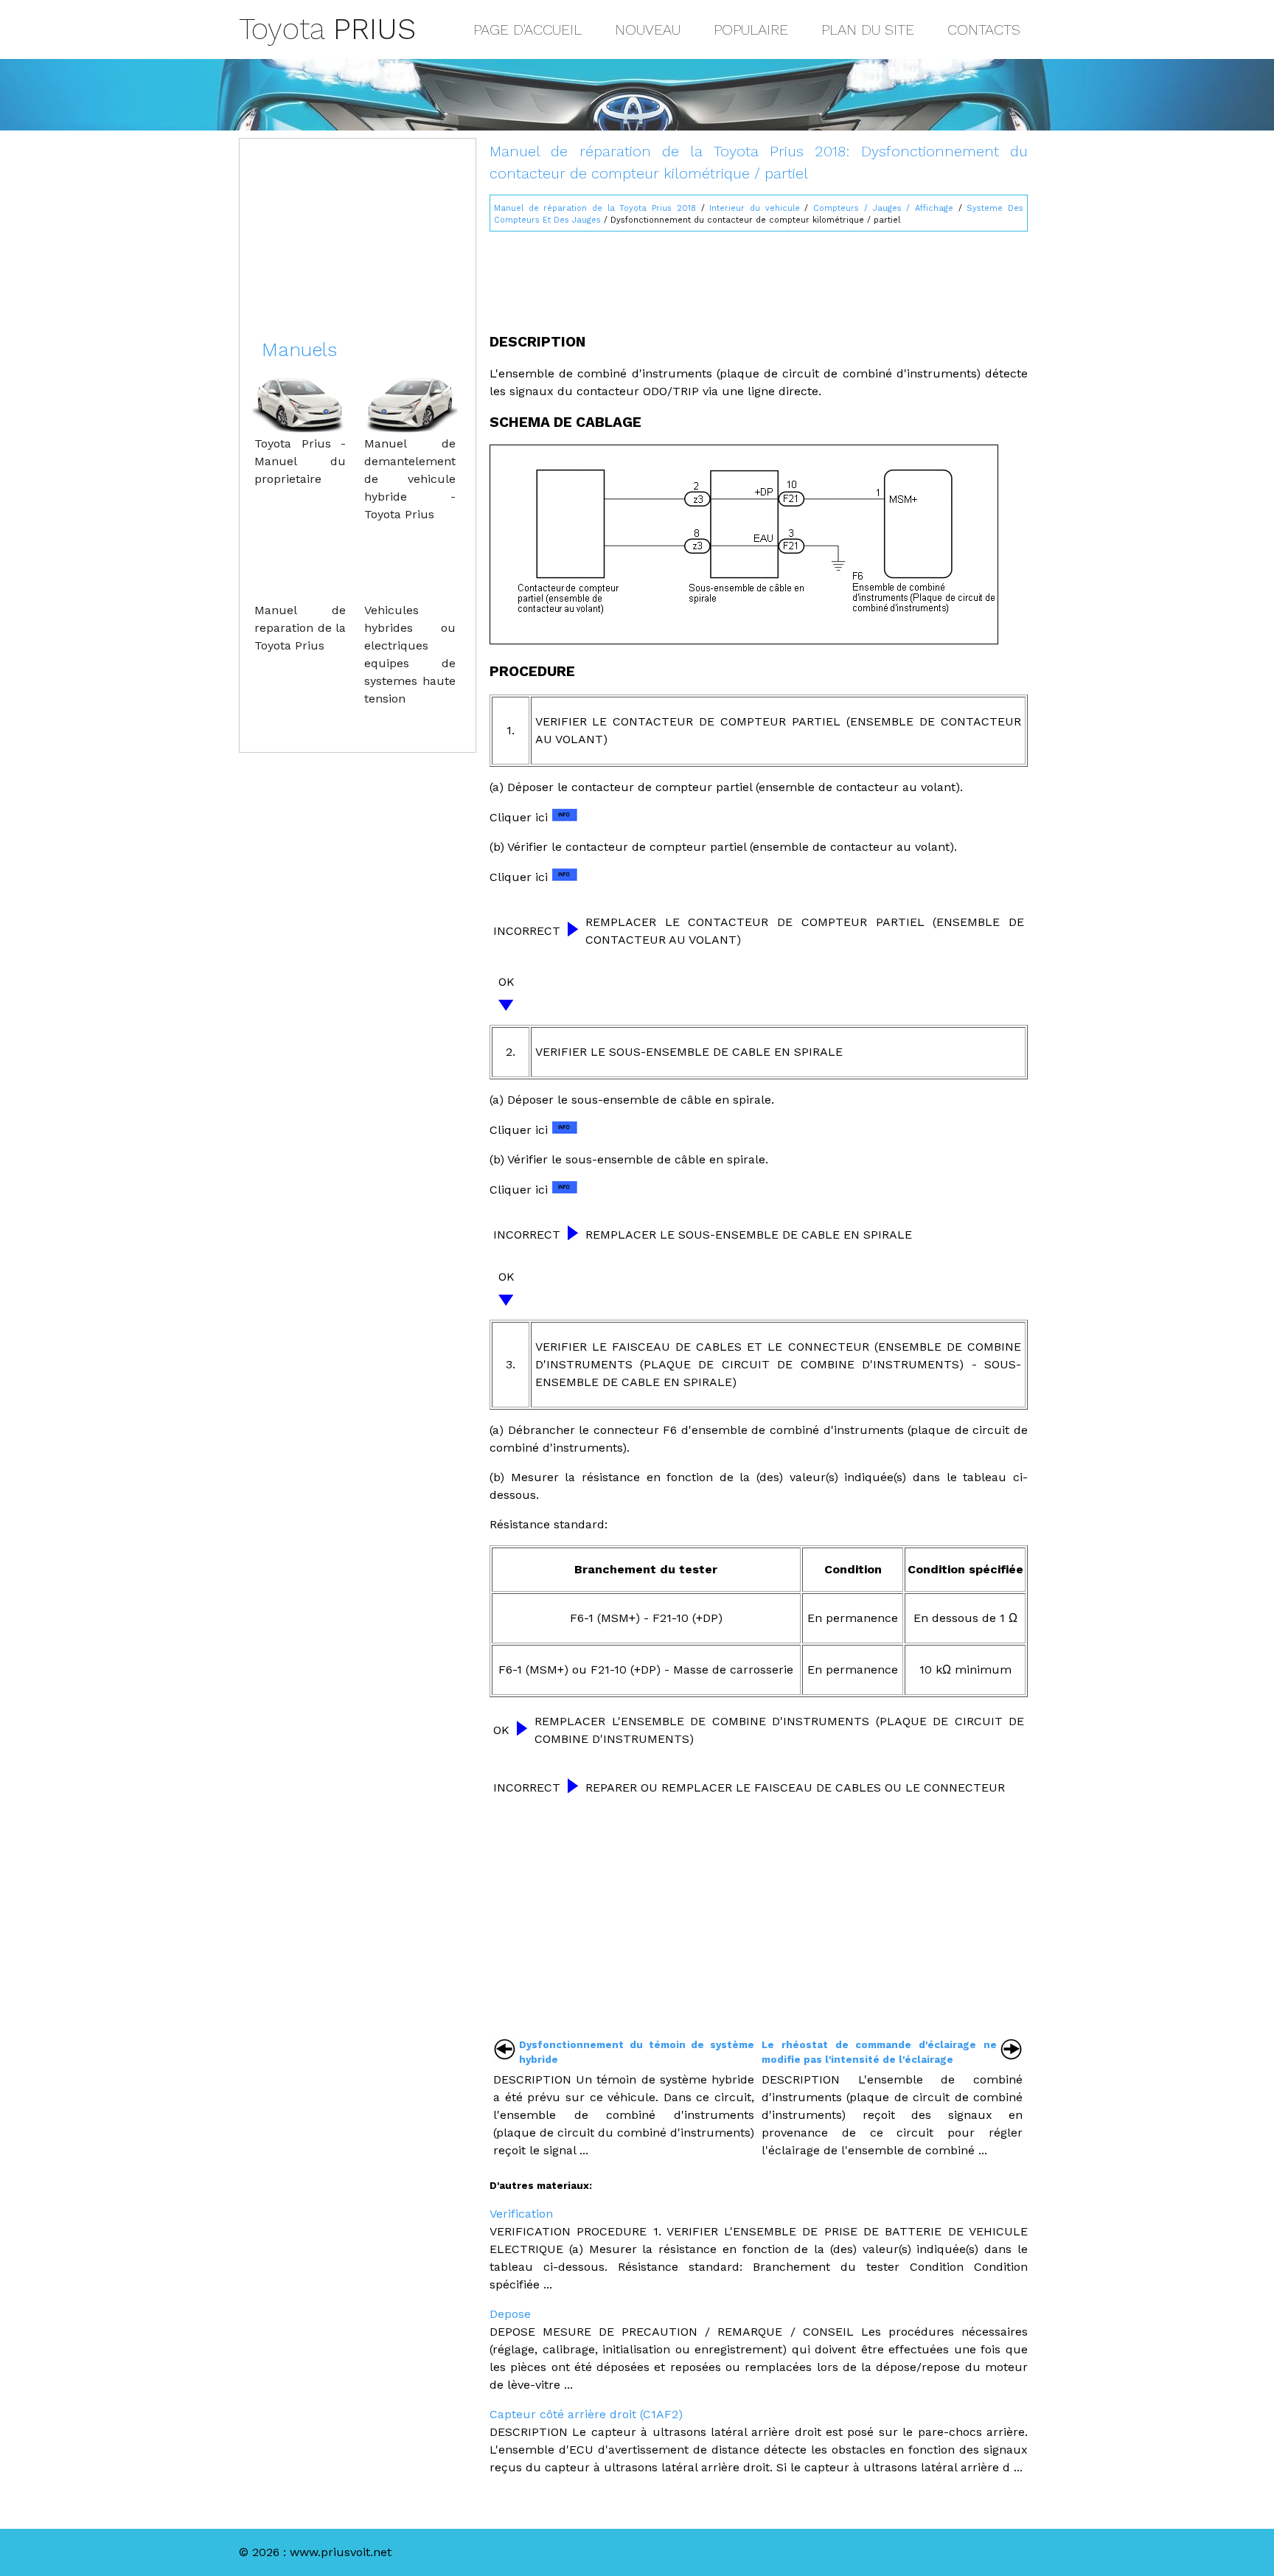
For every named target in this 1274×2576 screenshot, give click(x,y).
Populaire (751, 29)
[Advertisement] (759, 276)
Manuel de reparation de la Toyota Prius (300, 628)
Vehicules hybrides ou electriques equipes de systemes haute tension (410, 654)
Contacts (984, 29)
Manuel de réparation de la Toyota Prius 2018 (595, 208)
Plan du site (868, 29)
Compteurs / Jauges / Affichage (883, 208)
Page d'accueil (528, 29)
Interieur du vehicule (754, 208)
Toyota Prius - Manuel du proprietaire (300, 461)
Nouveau (648, 29)
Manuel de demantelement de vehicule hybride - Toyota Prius (410, 479)
